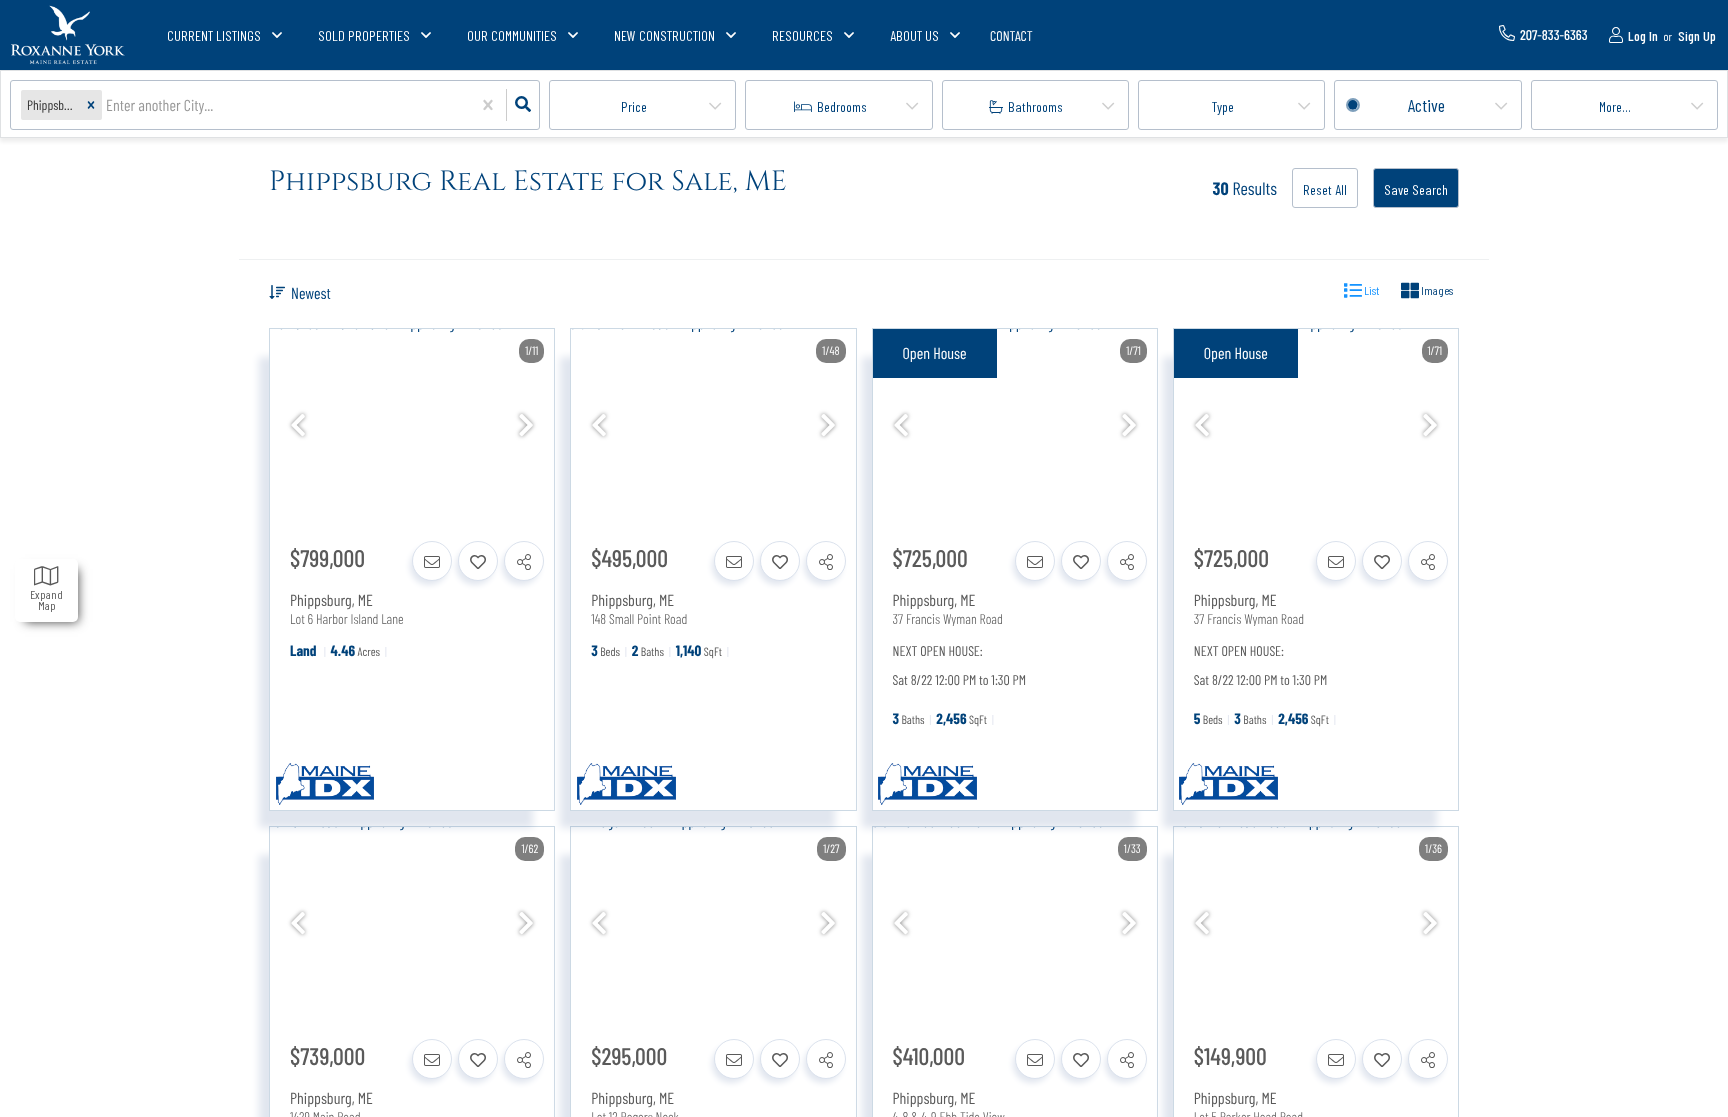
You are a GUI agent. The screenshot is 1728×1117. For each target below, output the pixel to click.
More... (1615, 106)
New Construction (664, 35)
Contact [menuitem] (1011, 35)
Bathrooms (1035, 106)
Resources (802, 35)
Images (1436, 290)
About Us (914, 35)
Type (1223, 106)
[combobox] (107, 105)
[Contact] (432, 561)
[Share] (524, 561)
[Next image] (526, 425)
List (1370, 290)
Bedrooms (842, 106)
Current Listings (214, 35)
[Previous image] (298, 425)
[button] (91, 105)
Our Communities (512, 35)
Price (634, 106)
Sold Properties (364, 35)
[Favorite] (478, 561)
